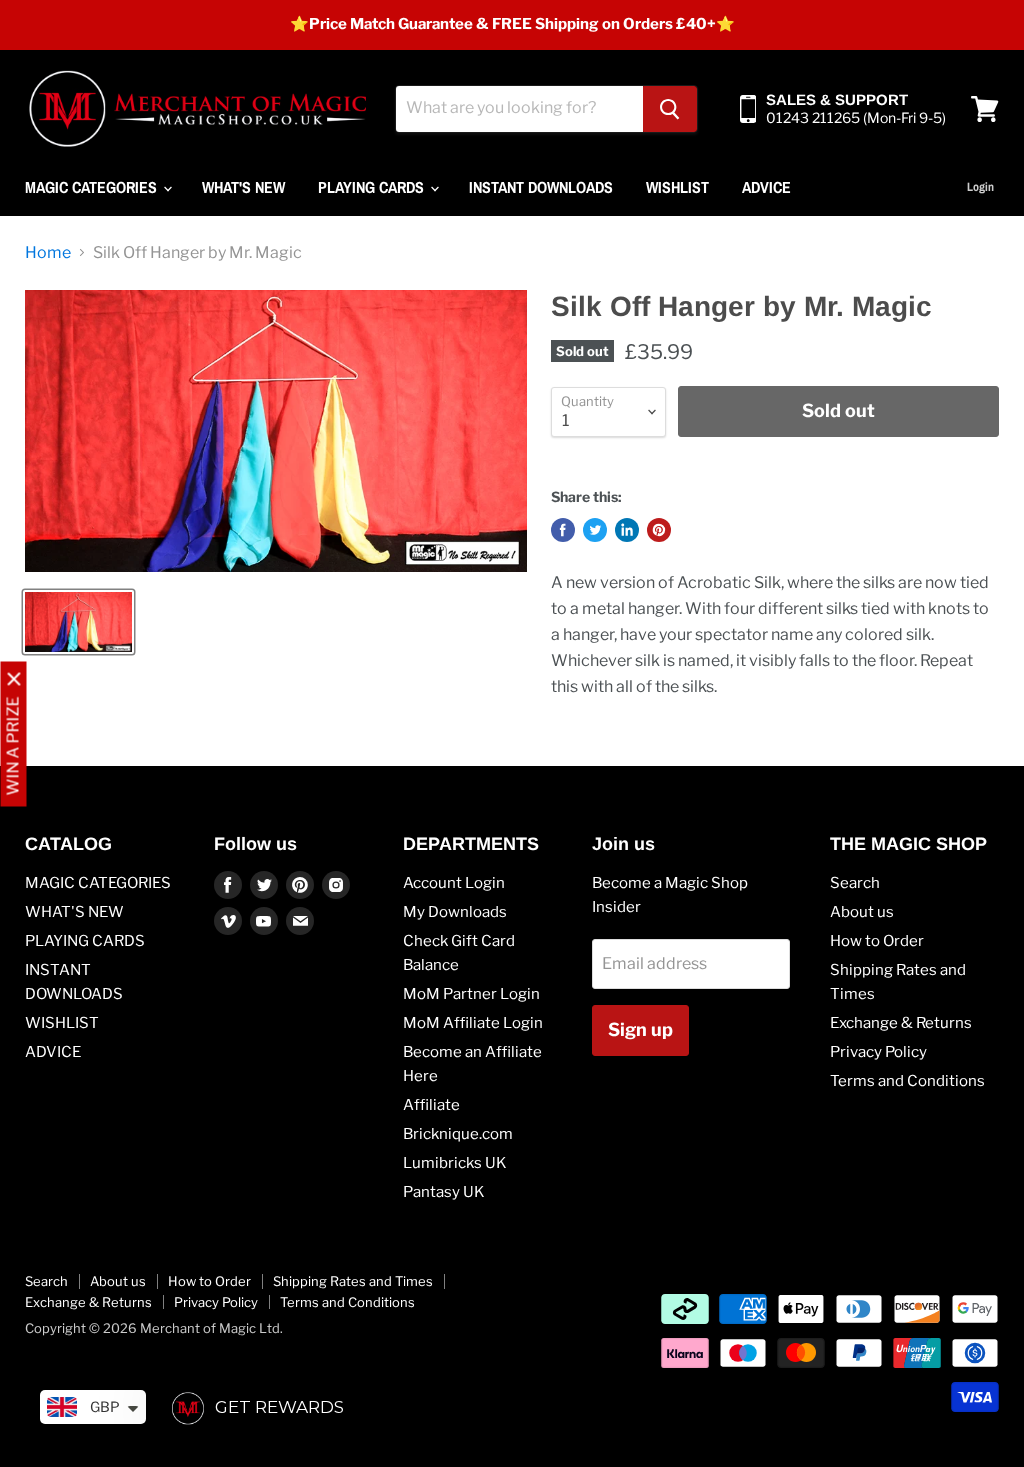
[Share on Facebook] (563, 530)
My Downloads (455, 912)
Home (48, 253)
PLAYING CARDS (373, 187)
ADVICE (766, 187)
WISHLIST (677, 187)
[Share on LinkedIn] (627, 530)
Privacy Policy (878, 1052)
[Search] (670, 109)
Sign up (640, 1029)
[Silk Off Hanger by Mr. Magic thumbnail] (78, 622)
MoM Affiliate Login (473, 1023)
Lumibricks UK (455, 1163)
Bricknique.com (458, 1134)
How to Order (877, 941)
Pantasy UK (444, 1192)
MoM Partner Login (471, 994)
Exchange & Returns (901, 1023)
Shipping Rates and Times (353, 1281)
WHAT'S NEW (243, 187)
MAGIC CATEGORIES (93, 187)
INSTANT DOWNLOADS (541, 187)
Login (980, 187)
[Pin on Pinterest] (659, 530)
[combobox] (519, 109)
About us (862, 912)
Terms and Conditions (907, 1081)
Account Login (454, 883)
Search (855, 883)
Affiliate (431, 1105)
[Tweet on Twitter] (595, 530)
